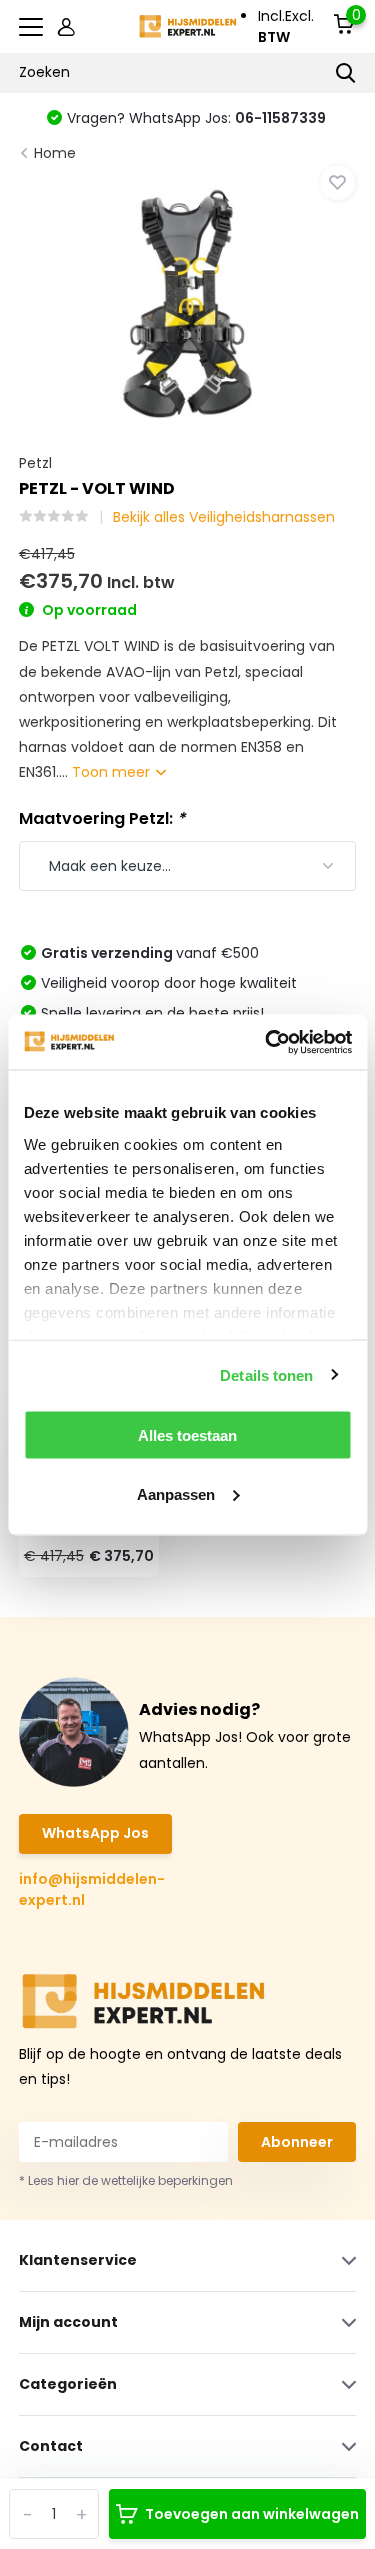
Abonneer (297, 2142)
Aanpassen (176, 1493)
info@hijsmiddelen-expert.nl (92, 1889)
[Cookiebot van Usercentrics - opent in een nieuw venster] (267, 1042)
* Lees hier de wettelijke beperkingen (126, 2180)
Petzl (35, 463)
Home (55, 153)
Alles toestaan (187, 1435)
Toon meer (113, 772)
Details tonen (266, 1374)
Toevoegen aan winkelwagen (252, 2514)
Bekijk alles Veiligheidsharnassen (224, 517)
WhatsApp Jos (95, 1833)
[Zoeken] (346, 73)
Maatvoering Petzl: (102, 818)
